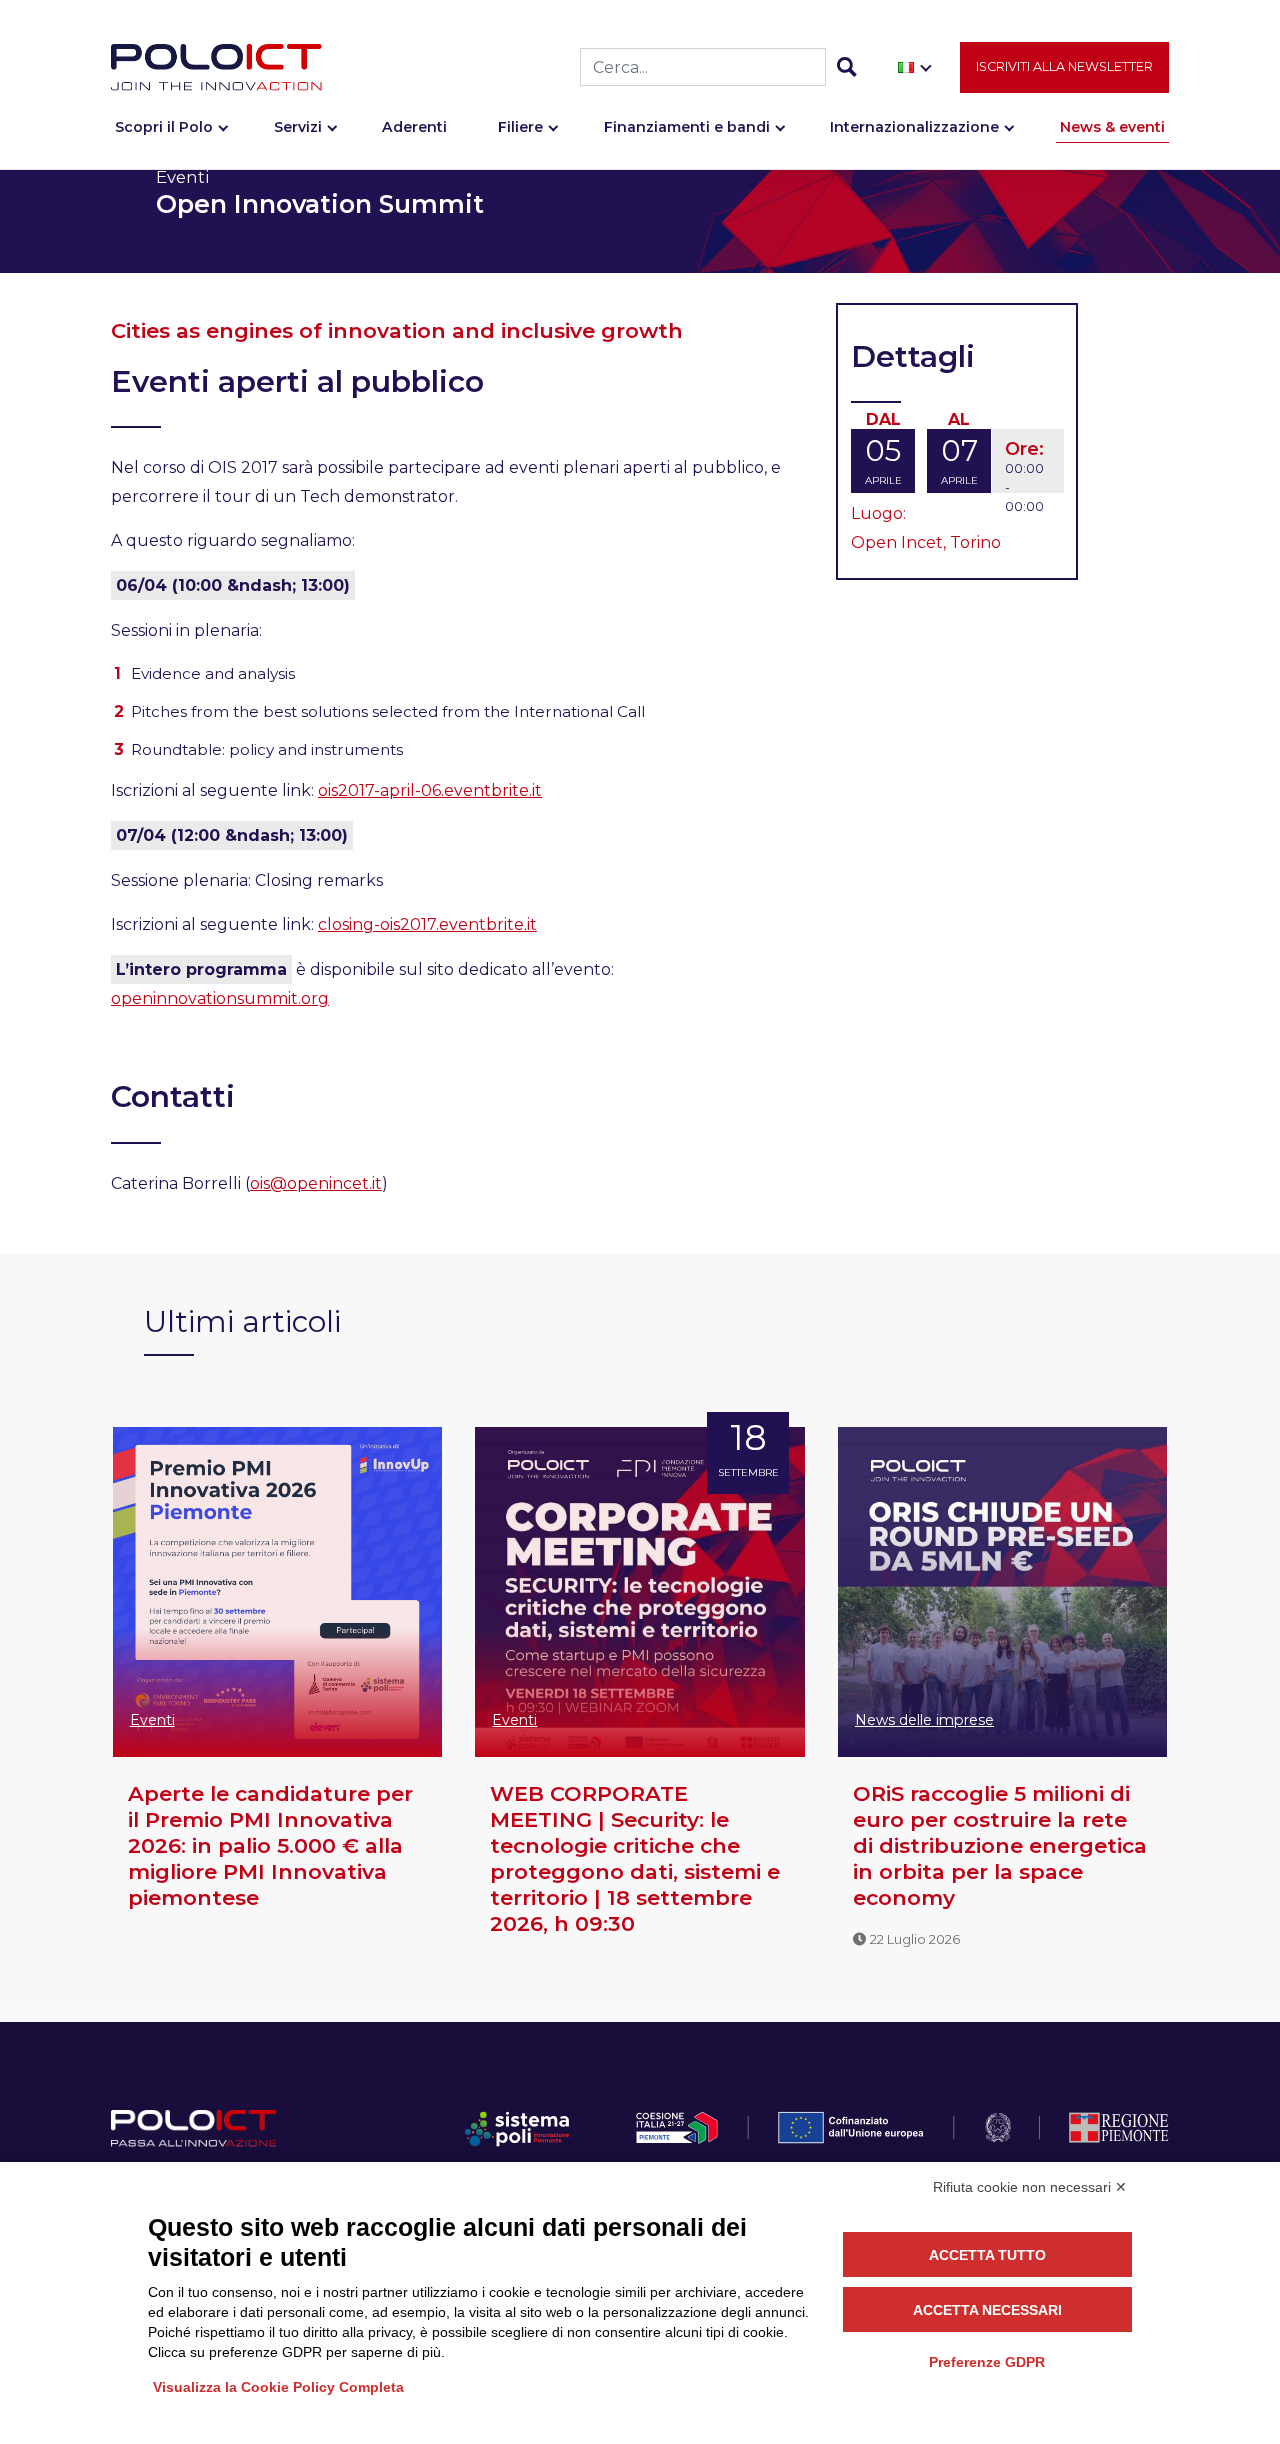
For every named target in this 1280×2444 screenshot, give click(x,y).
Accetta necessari (987, 2310)
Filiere (520, 127)
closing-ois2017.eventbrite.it (427, 924)
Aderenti (414, 127)
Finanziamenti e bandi (687, 127)
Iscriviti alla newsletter (1064, 66)
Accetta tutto (987, 2255)
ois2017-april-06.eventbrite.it (430, 790)
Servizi (298, 127)
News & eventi (1112, 127)
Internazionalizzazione (914, 127)
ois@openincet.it (316, 1183)
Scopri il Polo (164, 127)
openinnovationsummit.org (220, 998)
